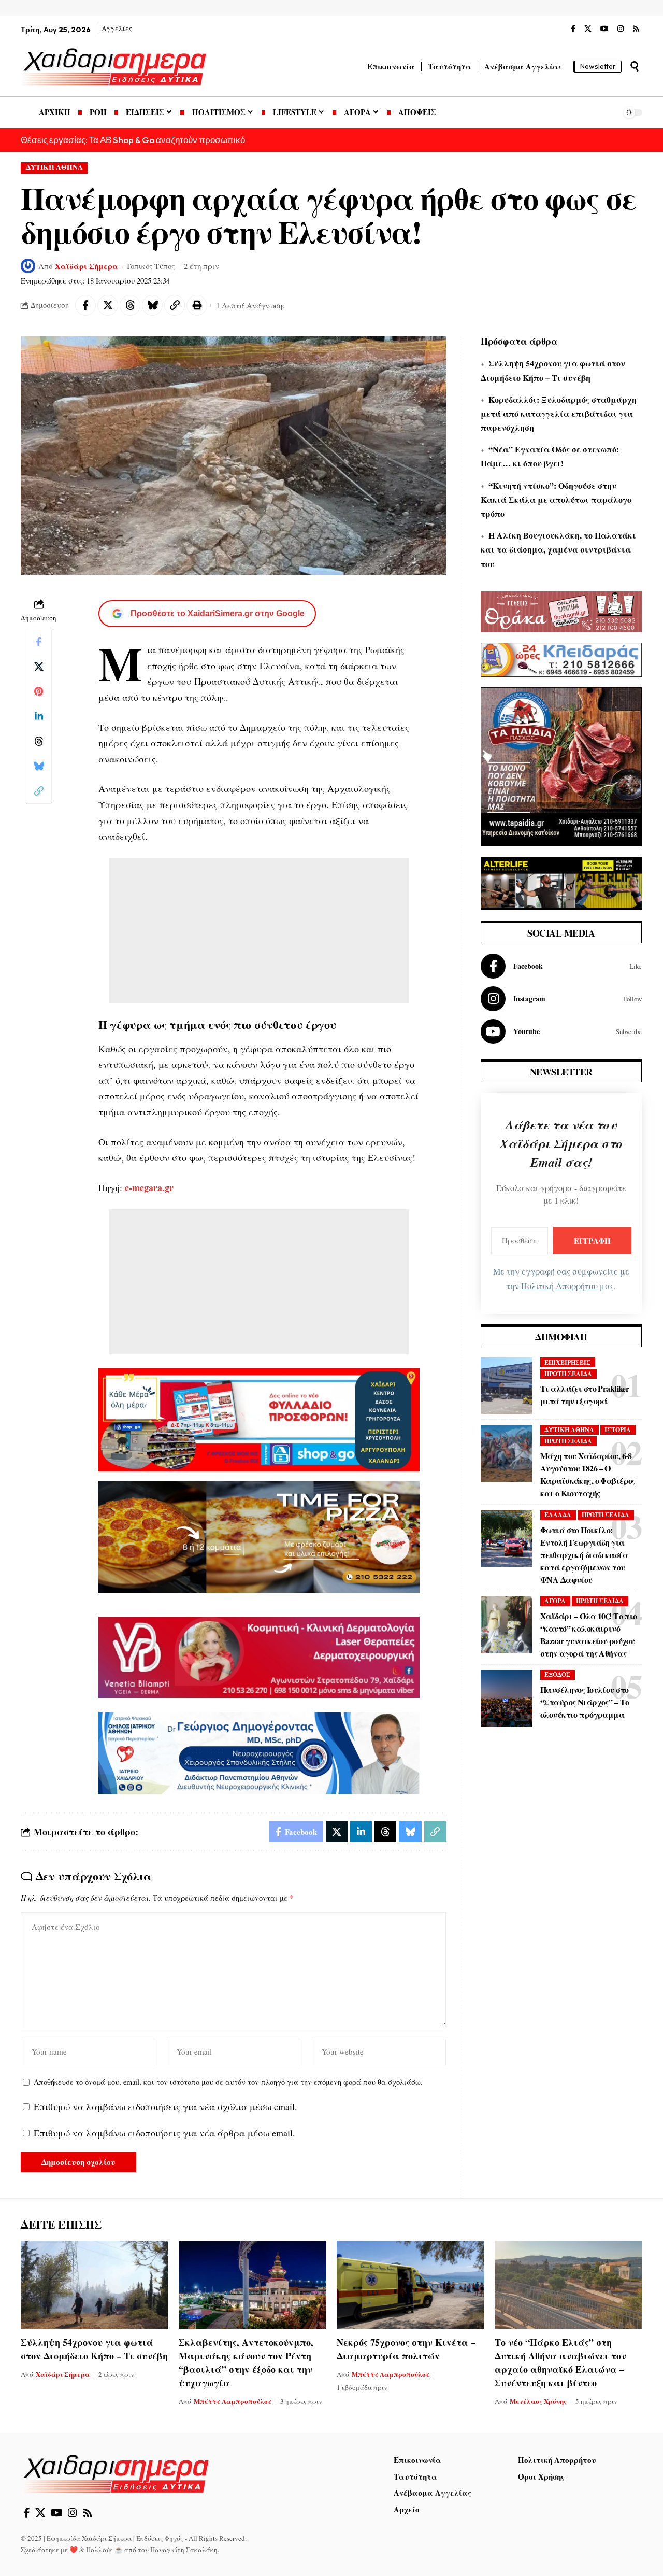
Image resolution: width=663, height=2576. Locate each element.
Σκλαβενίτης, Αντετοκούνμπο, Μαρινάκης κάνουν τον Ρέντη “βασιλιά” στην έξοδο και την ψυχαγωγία (246, 2362)
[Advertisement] (259, 931)
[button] (635, 66)
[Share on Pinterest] (39, 691)
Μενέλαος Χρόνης (538, 2401)
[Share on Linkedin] (39, 716)
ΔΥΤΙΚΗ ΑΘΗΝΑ (54, 167)
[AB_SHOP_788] (259, 1419)
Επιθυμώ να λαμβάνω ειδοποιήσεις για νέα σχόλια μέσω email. (165, 2106)
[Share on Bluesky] (152, 305)
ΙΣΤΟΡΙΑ (618, 1430)
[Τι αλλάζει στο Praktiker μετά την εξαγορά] (507, 1386)
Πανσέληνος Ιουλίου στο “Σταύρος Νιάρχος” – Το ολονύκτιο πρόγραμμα (585, 1702)
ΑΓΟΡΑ (555, 1601)
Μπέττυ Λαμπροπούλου (233, 2401)
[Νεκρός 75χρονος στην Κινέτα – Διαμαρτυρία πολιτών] (410, 2285)
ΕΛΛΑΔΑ (558, 1515)
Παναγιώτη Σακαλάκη (184, 2550)
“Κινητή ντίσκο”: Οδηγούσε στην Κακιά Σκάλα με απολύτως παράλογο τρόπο (556, 499)
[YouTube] (604, 29)
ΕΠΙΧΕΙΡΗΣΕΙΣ (567, 1362)
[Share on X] (108, 305)
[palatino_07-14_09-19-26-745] (259, 1536)
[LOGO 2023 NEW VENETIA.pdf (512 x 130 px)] (259, 1656)
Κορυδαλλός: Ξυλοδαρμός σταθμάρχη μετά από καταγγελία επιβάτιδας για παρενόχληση (559, 413)
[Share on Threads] (130, 305)
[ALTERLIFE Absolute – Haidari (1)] (561, 882)
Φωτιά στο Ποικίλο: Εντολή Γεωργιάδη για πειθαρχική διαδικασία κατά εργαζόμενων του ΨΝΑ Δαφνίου (584, 1555)
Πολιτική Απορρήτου (559, 1286)
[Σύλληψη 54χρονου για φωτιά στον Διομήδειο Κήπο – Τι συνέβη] (95, 2285)
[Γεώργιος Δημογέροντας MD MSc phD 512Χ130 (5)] (259, 1752)
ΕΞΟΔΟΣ (557, 1674)
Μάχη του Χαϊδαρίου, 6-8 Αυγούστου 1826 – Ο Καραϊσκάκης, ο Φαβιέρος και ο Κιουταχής (588, 1474)
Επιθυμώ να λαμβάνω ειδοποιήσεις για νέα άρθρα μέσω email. (164, 2133)
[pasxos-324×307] (561, 766)
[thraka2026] (561, 610)
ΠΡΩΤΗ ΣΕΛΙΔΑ (568, 1374)
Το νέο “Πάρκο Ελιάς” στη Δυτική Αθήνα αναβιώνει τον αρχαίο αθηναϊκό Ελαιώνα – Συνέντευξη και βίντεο (560, 2362)
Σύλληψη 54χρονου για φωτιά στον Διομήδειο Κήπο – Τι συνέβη (94, 2349)
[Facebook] (573, 29)
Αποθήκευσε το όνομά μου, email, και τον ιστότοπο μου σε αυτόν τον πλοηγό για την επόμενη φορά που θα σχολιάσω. (228, 2082)
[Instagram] (621, 29)
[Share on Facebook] (85, 305)
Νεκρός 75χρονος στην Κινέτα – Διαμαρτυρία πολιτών (406, 2349)
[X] (588, 29)
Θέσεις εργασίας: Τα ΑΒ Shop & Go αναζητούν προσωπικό (133, 140)
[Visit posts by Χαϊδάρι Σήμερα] (28, 266)
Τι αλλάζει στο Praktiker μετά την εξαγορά (585, 1395)
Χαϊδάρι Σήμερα (87, 266)
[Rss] (636, 29)
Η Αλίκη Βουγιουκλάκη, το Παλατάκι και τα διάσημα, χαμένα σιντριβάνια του (558, 549)
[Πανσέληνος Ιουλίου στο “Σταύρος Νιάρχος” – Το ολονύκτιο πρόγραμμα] (507, 1699)
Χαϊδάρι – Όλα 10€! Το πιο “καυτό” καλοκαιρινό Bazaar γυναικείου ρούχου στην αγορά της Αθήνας (589, 1634)
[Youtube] (561, 1031)
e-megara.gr (148, 1187)
